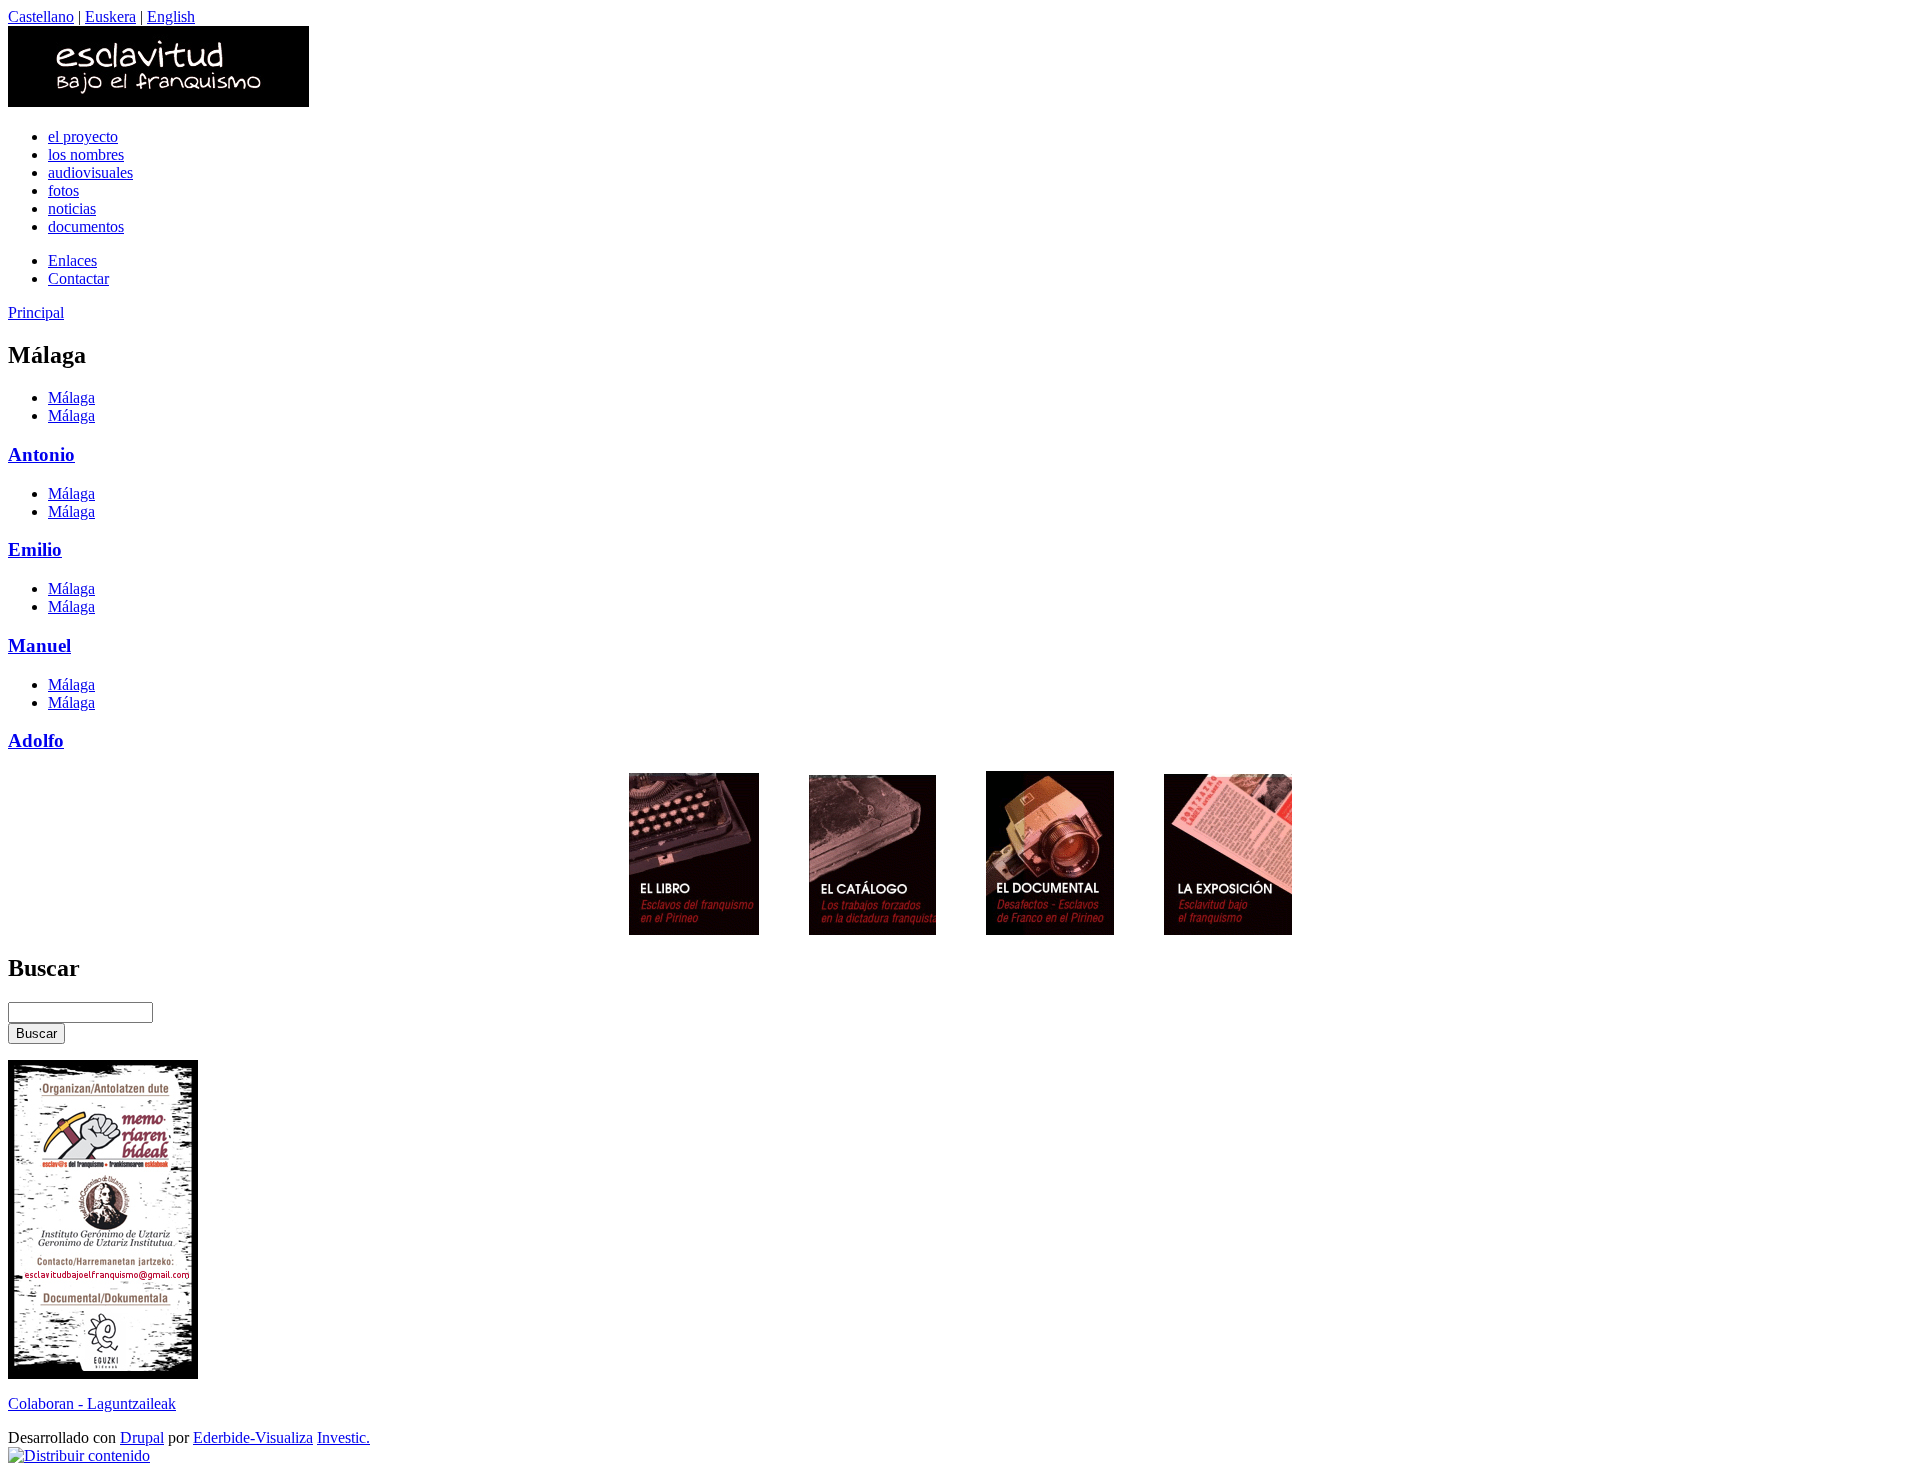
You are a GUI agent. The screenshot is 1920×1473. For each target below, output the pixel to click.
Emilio (35, 549)
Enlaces (72, 260)
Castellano (41, 16)
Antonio (41, 454)
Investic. (343, 1437)
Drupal (142, 1437)
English (171, 16)
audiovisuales (90, 172)
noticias (72, 208)
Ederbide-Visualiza (253, 1437)
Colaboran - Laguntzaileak (92, 1403)
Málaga (71, 397)
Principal (36, 312)
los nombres (86, 154)
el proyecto (83, 136)
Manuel (39, 645)
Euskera (110, 16)
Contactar (78, 278)
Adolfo (36, 740)
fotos (63, 190)
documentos (86, 226)
